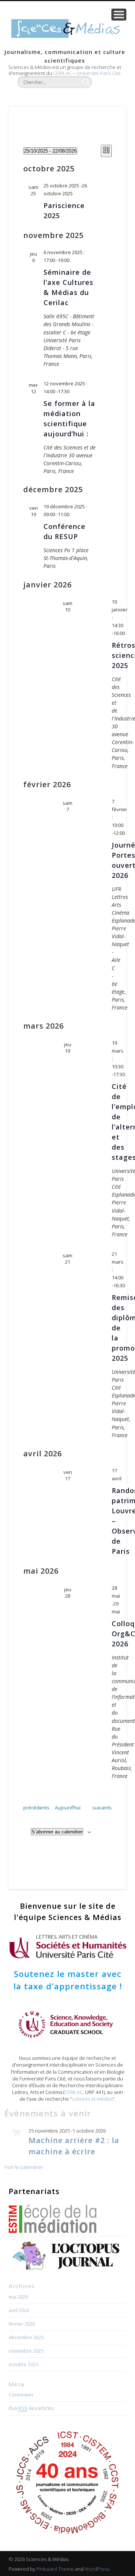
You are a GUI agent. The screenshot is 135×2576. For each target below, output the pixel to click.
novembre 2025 (26, 2351)
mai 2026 (18, 2297)
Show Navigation (119, 15)
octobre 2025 (23, 2364)
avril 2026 (19, 2310)
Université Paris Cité (99, 73)
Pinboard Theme (55, 2569)
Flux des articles (31, 2408)
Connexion (21, 2395)
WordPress (97, 2569)
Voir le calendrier (24, 2167)
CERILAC (62, 73)
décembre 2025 (26, 2337)
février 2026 (22, 2324)
